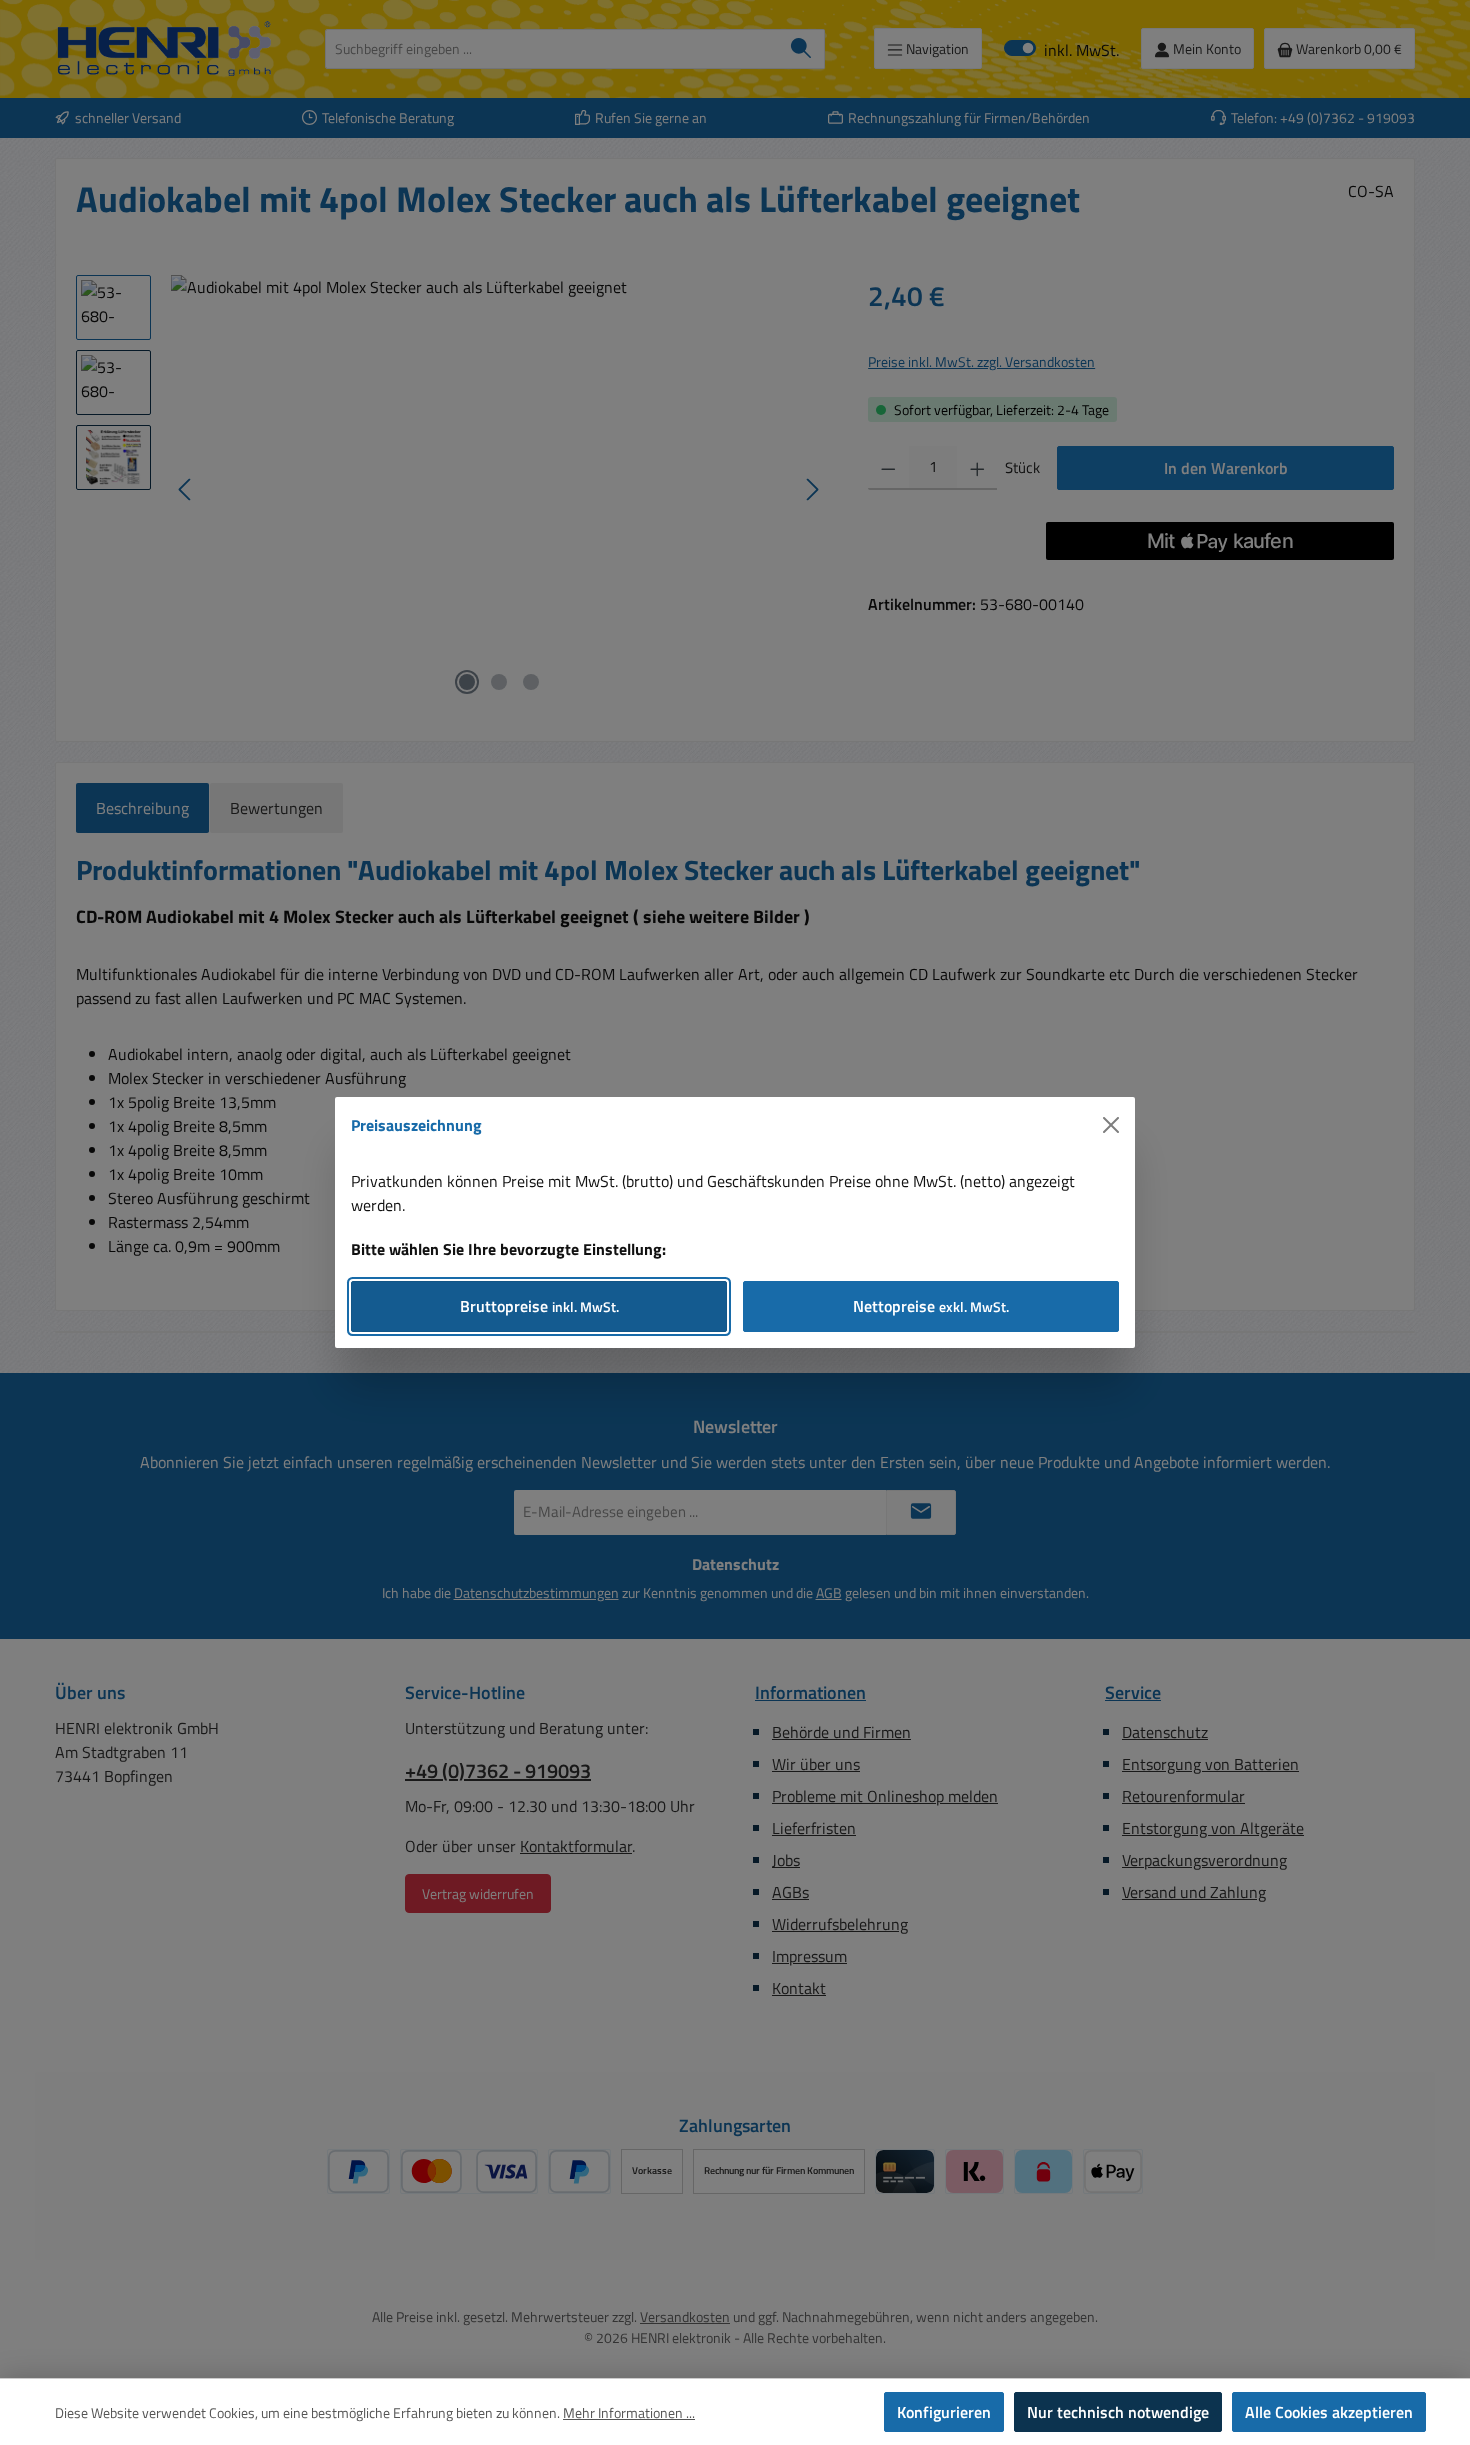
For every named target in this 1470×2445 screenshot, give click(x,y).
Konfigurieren (944, 2412)
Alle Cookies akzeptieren (1329, 2412)
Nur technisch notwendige (1118, 2412)
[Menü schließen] (1111, 1125)
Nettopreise (931, 1306)
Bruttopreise (539, 1306)
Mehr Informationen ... (629, 2412)
